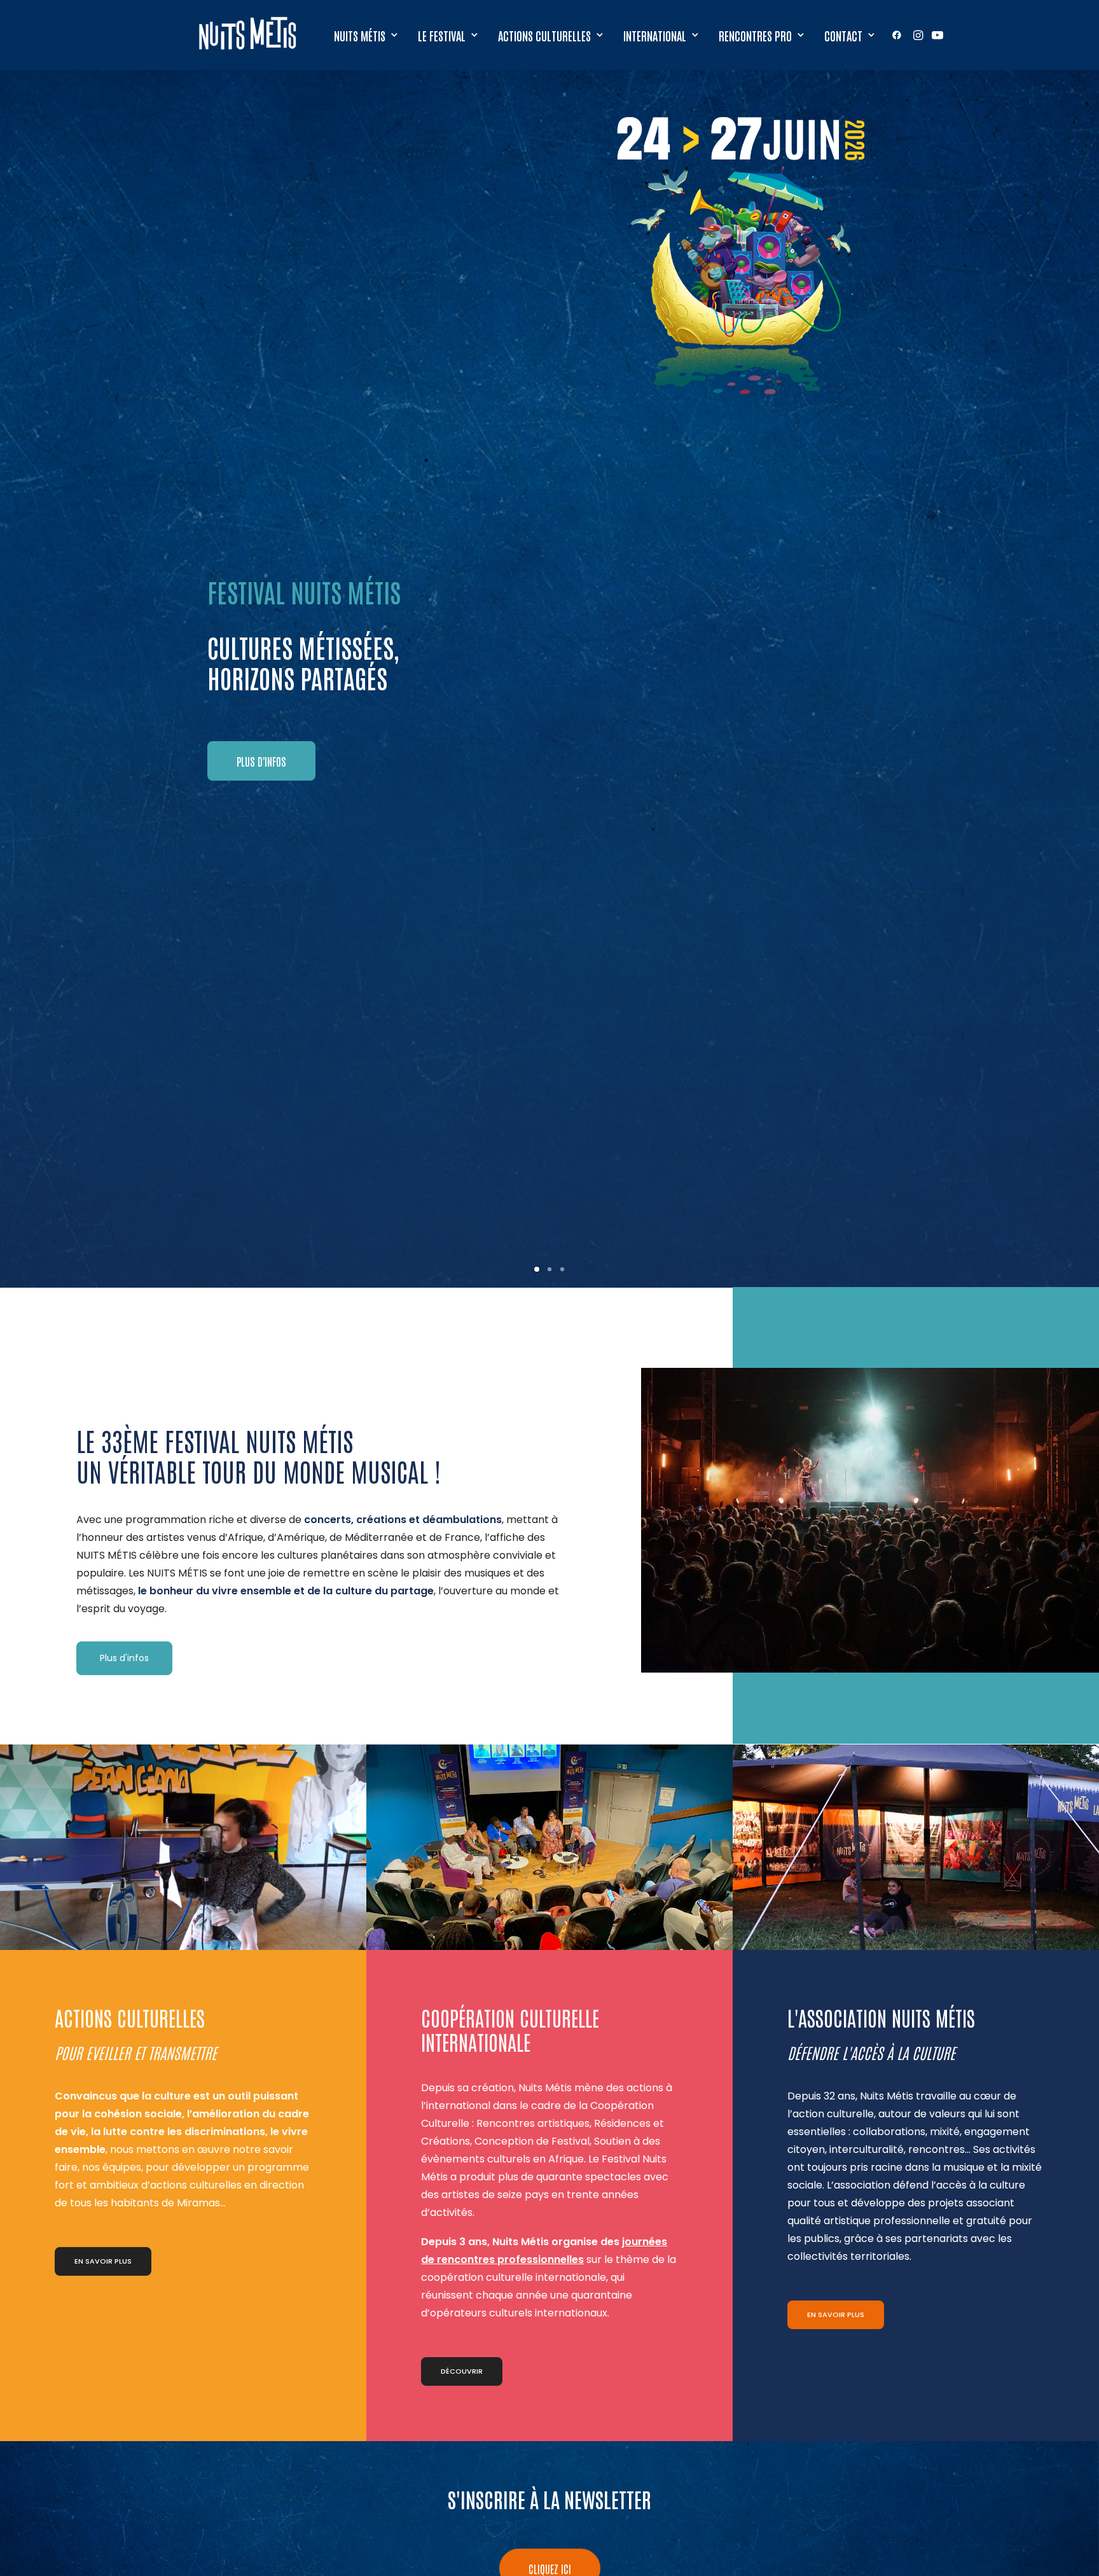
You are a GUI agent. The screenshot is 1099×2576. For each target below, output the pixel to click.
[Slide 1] (537, 1269)
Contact (843, 35)
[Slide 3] (562, 1269)
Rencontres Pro (755, 35)
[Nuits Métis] (251, 35)
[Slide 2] (549, 1269)
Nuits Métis (360, 35)
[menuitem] (366, 35)
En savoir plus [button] (103, 2261)
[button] (899, 35)
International (655, 35)
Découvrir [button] (462, 2371)
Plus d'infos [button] (124, 1658)
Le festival (442, 35)
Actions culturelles (544, 35)
